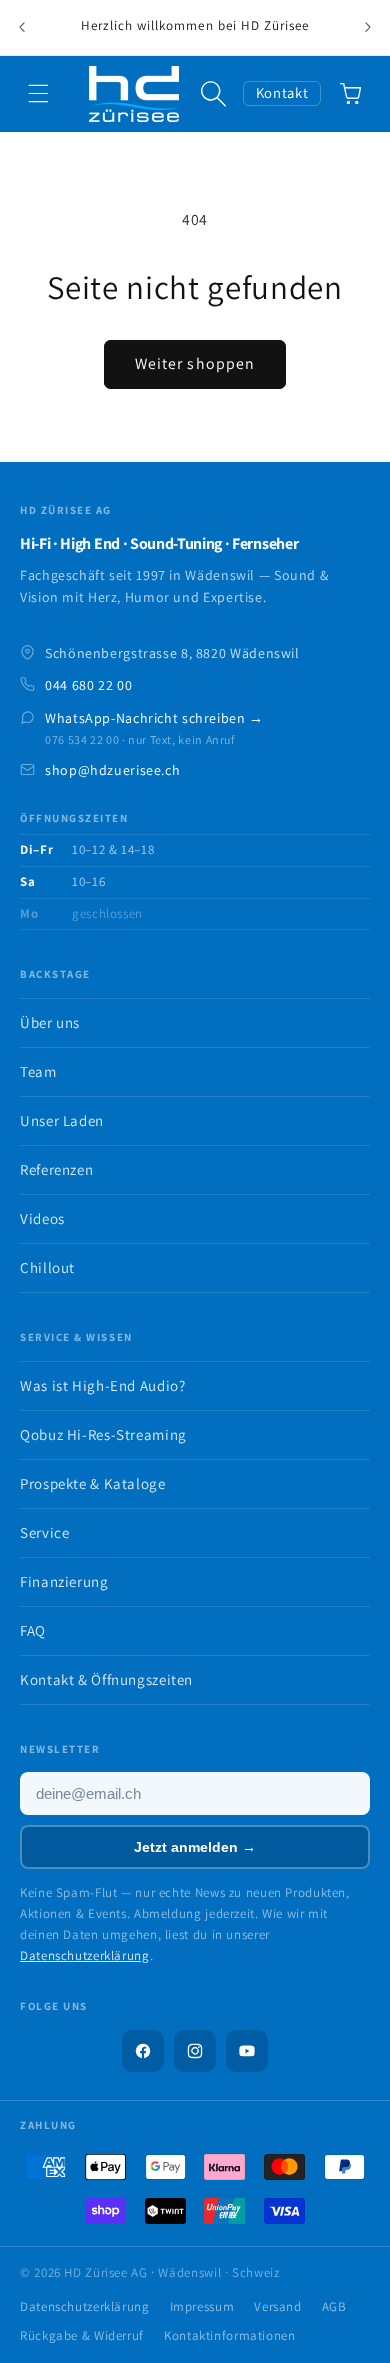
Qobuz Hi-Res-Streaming (103, 1434)
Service (44, 1532)
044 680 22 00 (88, 685)
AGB (334, 2306)
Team (38, 1071)
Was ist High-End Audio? (103, 1385)
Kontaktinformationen (230, 2335)
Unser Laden (62, 1120)
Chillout (47, 1267)
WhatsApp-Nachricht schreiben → (154, 718)
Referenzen (56, 1169)
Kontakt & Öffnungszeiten (106, 1679)
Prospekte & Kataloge (93, 1483)
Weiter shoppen (195, 363)
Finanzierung (64, 1581)
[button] (39, 94)
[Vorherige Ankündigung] (22, 28)
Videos (42, 1218)
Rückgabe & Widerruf (82, 2335)
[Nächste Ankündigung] (368, 28)
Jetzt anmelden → (195, 1847)
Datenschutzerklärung (85, 1955)
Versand (277, 2306)
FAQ (33, 1630)
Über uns (50, 1022)
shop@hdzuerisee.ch (112, 770)
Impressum (202, 2306)
